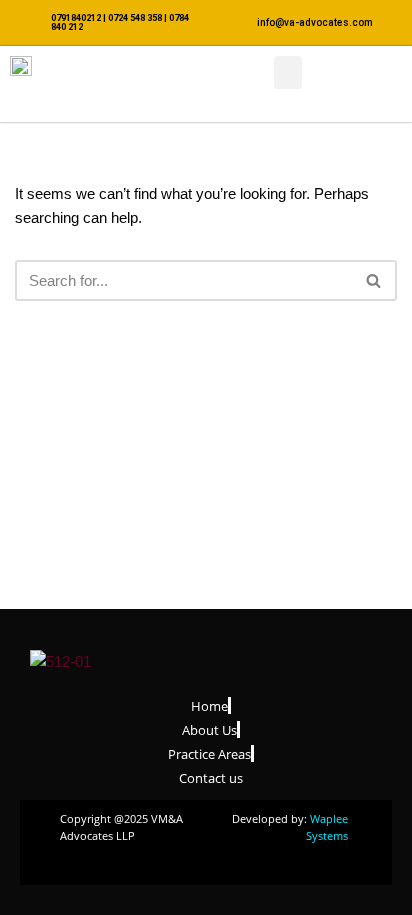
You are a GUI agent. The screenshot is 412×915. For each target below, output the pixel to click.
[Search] (374, 280)
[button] (288, 72)
